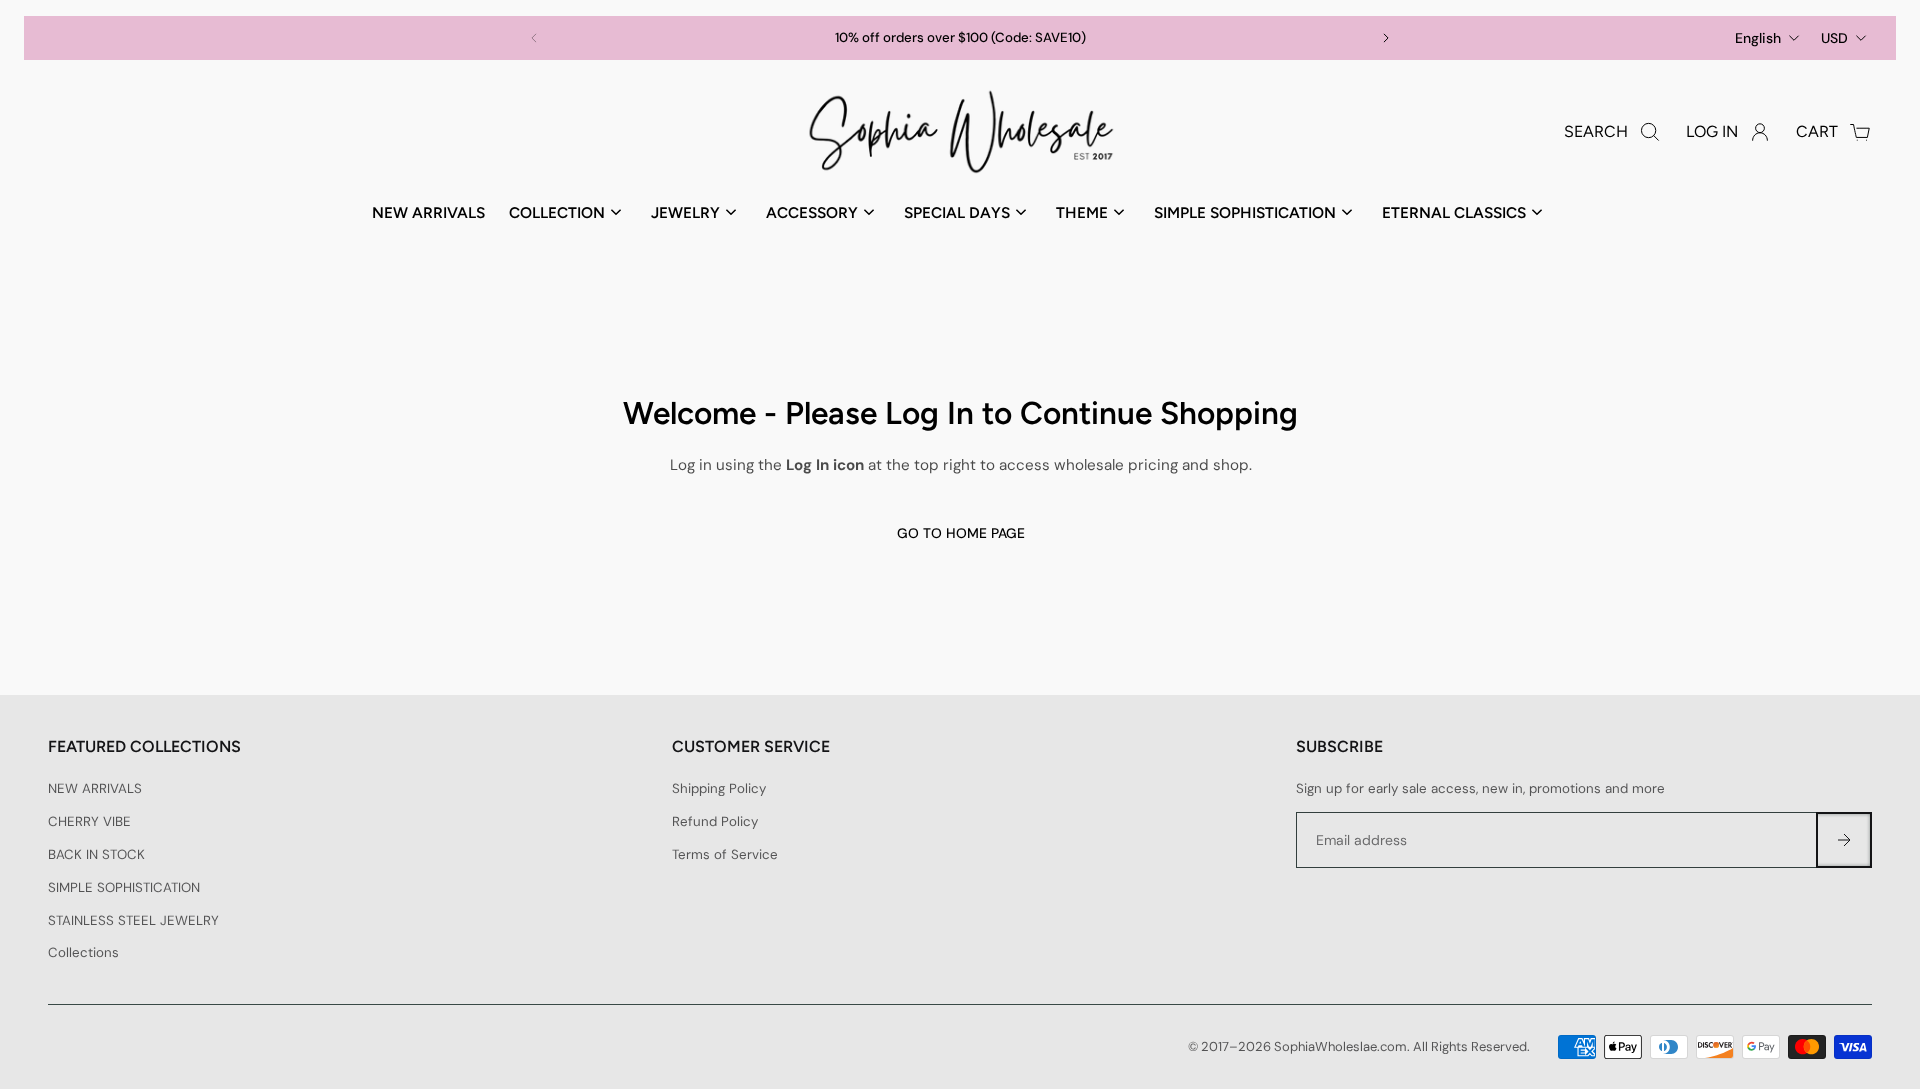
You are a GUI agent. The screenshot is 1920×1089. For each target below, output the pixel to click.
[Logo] (960, 132)
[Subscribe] (1844, 840)
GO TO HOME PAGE (960, 533)
